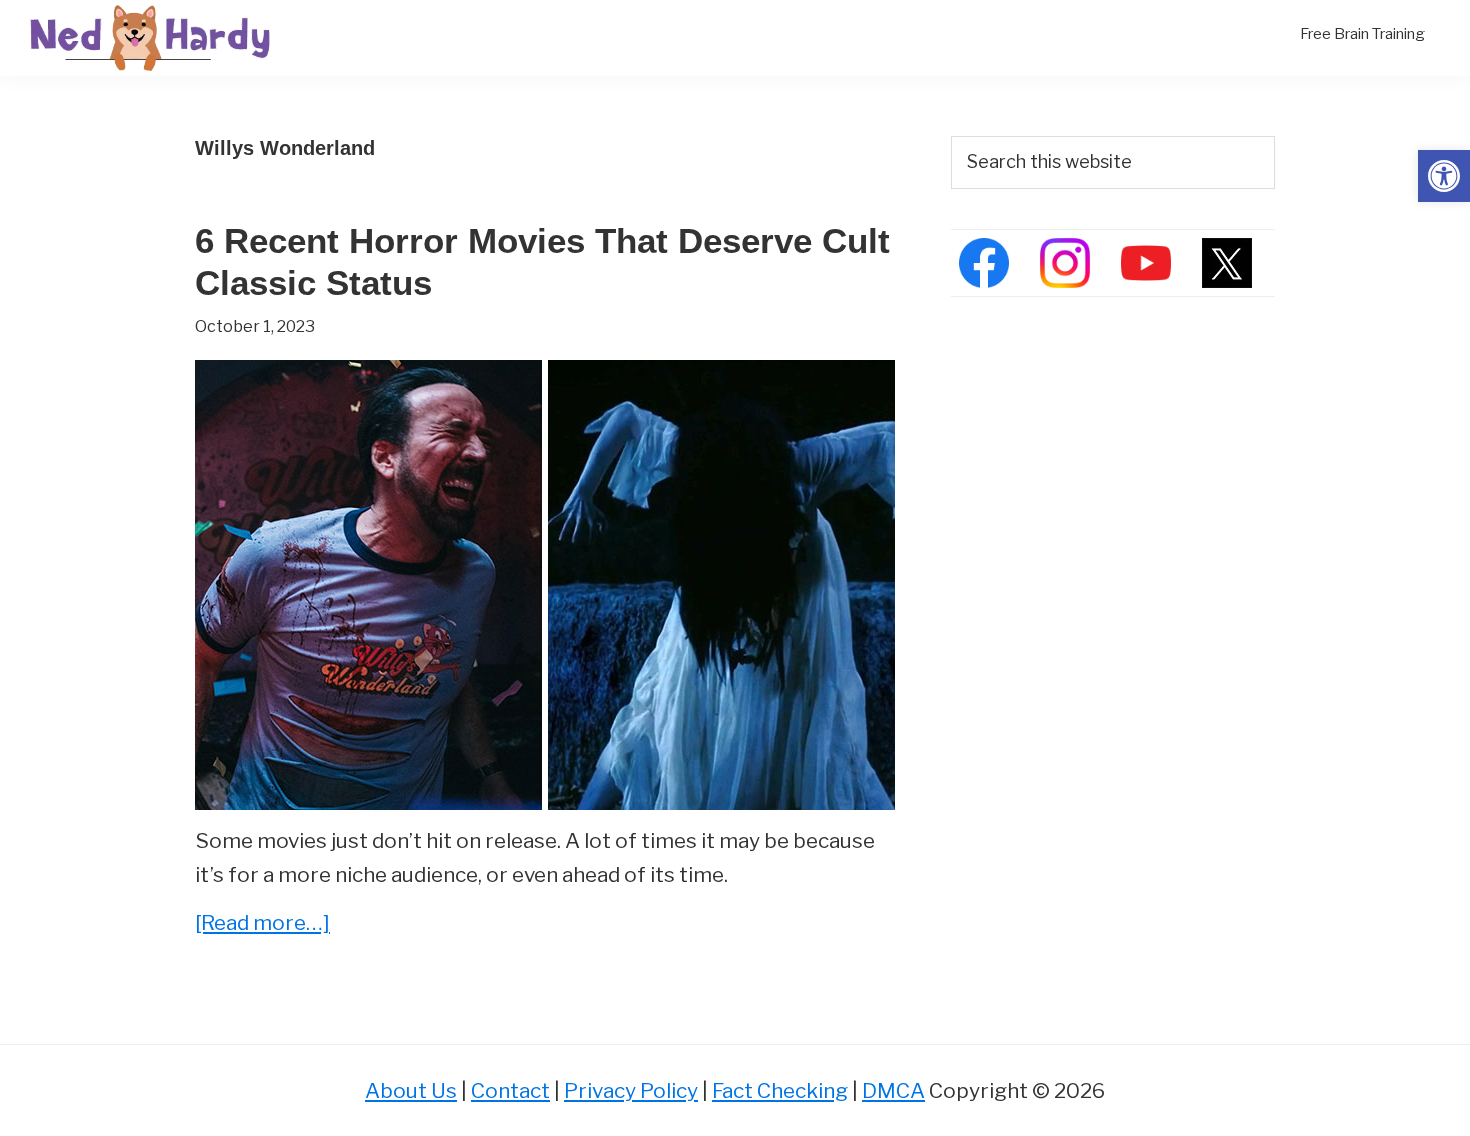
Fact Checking (780, 1090)
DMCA (893, 1090)
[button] (1444, 176)
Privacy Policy (631, 1090)
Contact (510, 1090)
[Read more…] (262, 924)
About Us (411, 1090)
